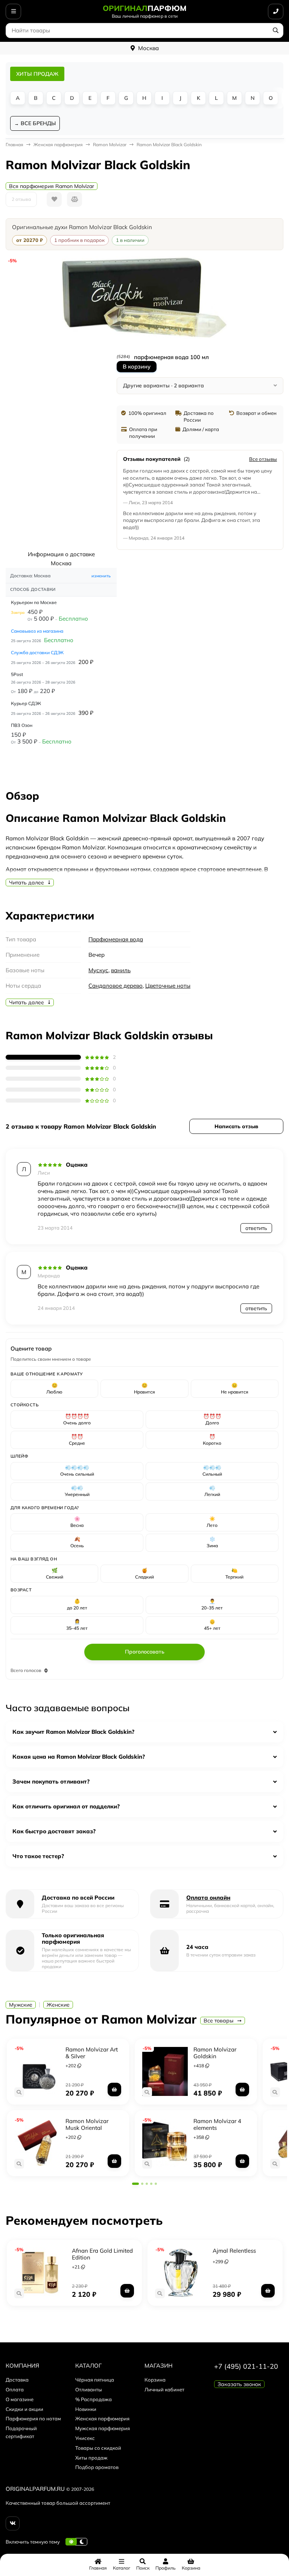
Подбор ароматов (97, 2467)
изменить (101, 576)
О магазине (20, 2399)
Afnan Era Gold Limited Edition (102, 2254)
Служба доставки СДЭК (37, 652)
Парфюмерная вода (116, 939)
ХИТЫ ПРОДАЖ (37, 74)
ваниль (121, 970)
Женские (58, 2005)
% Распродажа (94, 2399)
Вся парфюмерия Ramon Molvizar (52, 186)
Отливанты (89, 2389)
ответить (256, 1228)
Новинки (86, 2409)
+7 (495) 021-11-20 (246, 2366)
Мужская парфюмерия (103, 2428)
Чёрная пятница (95, 2380)
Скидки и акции (24, 2409)
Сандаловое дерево (116, 986)
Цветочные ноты (168, 986)
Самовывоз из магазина (37, 631)
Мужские (21, 2005)
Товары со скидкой (98, 2448)
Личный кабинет (164, 2389)
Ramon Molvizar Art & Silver (92, 2053)
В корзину (137, 366)
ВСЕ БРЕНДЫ (38, 123)
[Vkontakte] (13, 2523)
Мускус (98, 970)
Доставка (17, 2380)
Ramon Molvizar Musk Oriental (87, 2124)
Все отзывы (263, 459)
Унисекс (85, 2438)
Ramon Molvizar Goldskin (215, 2053)
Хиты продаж (91, 2458)
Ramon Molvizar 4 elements (217, 2124)
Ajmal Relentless (234, 2251)
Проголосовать (145, 1652)
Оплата (15, 2389)
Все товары (219, 2021)
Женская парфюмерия (102, 2418)
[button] (135, 2184)
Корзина (155, 2380)
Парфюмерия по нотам (33, 2418)
